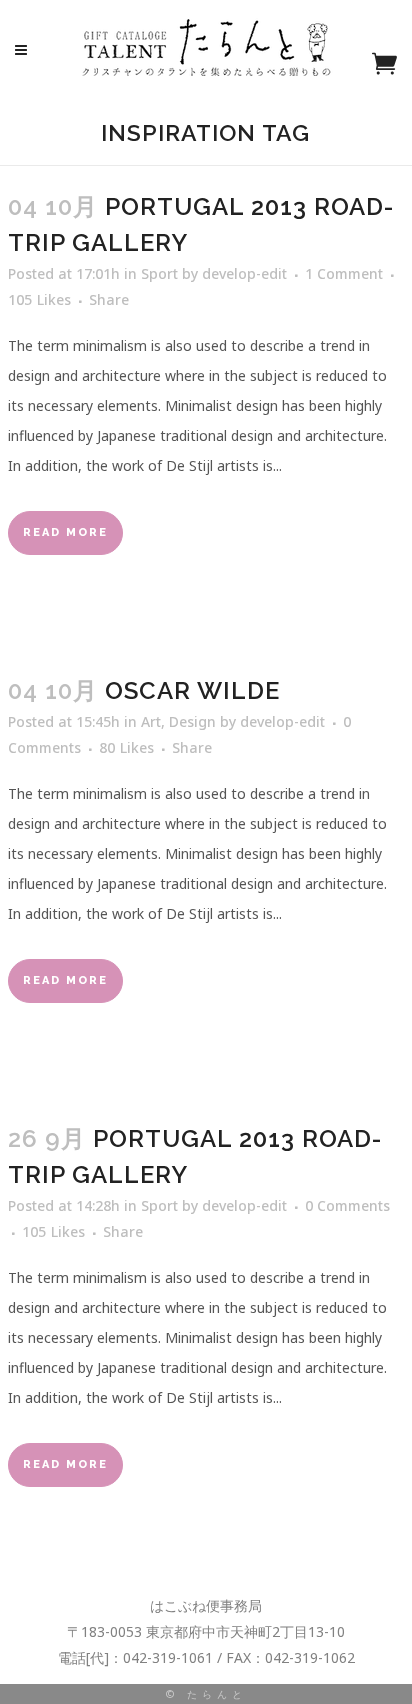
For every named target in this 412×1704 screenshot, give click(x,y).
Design (192, 721)
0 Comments (347, 1205)
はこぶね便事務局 (206, 1605)
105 (39, 300)
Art (151, 721)
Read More (65, 532)
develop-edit (244, 273)
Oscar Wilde (192, 690)
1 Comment (344, 273)
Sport (159, 273)
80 (126, 748)
